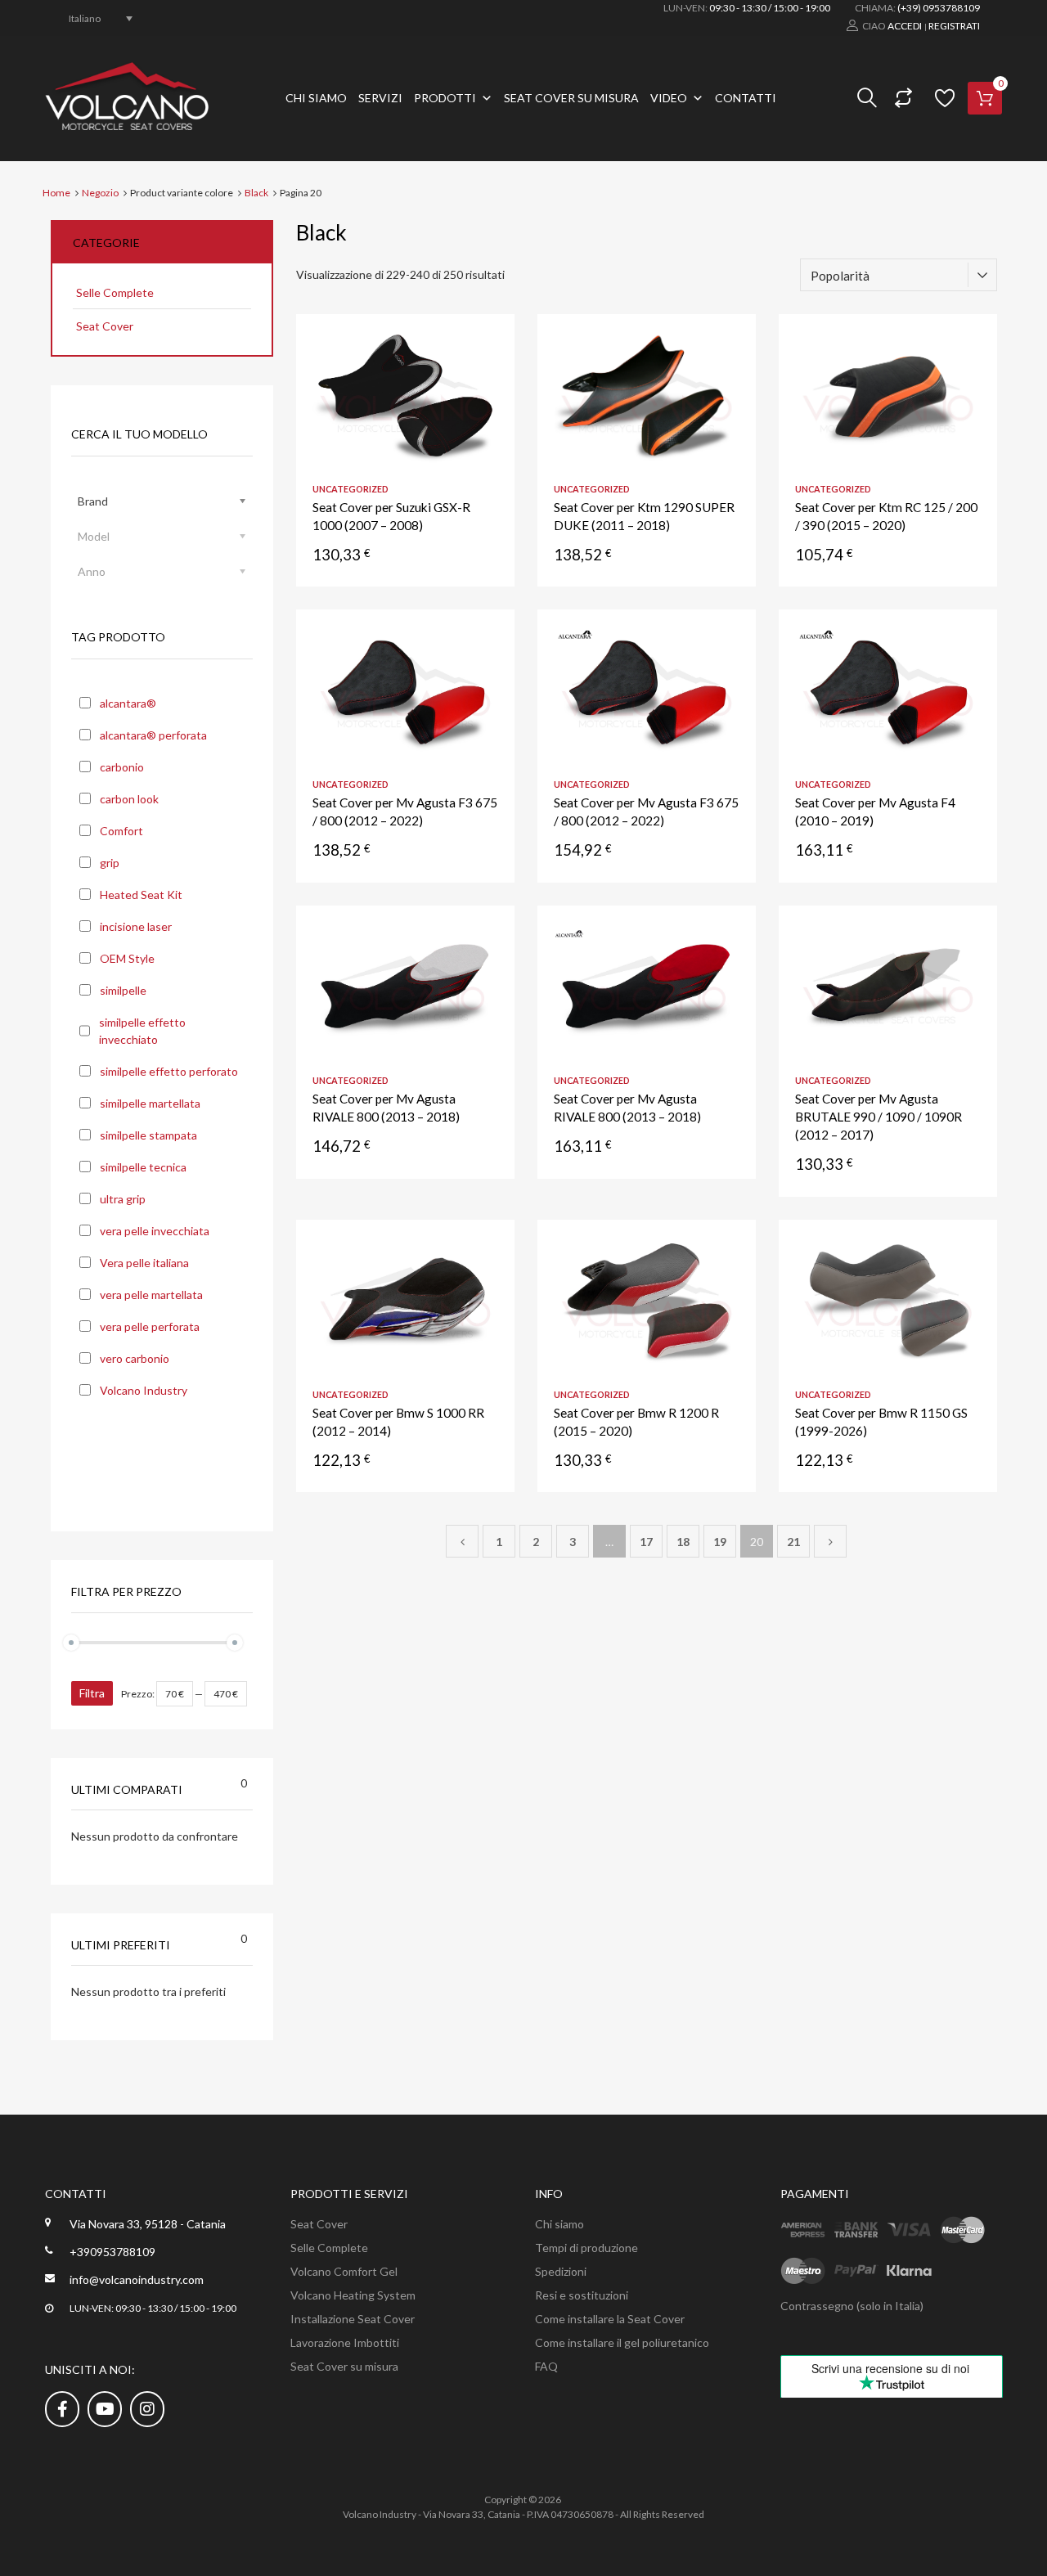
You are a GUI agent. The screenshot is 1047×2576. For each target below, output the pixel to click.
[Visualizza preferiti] (942, 98)
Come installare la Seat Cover (610, 2319)
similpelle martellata (150, 1103)
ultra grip (123, 1199)
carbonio (122, 767)
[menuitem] (92, 18)
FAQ (546, 2366)
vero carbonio (135, 1358)
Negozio (100, 193)
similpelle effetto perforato (169, 1071)
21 (793, 1542)
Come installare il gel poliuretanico (622, 2342)
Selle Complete (115, 292)
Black (256, 193)
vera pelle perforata (150, 1326)
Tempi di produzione (586, 2248)
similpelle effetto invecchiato (142, 1031)
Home (56, 193)
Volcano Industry (144, 1390)
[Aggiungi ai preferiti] (487, 345)
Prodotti (445, 98)
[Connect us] (62, 2408)
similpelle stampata (148, 1135)
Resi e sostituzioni (582, 2295)
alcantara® (128, 703)
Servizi (380, 98)
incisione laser (136, 926)
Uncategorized (350, 489)
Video (669, 98)
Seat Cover (105, 326)
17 (646, 1542)
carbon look (129, 799)
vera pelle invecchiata (155, 1231)
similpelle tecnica (143, 1167)
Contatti (746, 98)
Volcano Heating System (353, 2295)
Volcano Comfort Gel (344, 2271)
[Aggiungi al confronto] (487, 372)
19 (720, 1542)
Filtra (92, 1693)
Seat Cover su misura (571, 98)
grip (110, 863)
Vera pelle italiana (144, 1263)
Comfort (121, 831)
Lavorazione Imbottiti (345, 2342)
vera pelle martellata (151, 1295)
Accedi (905, 26)
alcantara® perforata (153, 735)
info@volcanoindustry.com (137, 2279)
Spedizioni (561, 2271)
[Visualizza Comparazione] (901, 98)
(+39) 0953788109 (939, 8)
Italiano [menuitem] (85, 18)
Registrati (954, 26)
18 (683, 1542)
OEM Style (127, 958)
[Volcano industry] (127, 125)
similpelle (123, 990)
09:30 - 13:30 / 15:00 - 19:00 (770, 8)
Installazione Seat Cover (353, 2319)
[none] (92, 18)
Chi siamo (316, 98)
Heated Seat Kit (141, 895)
